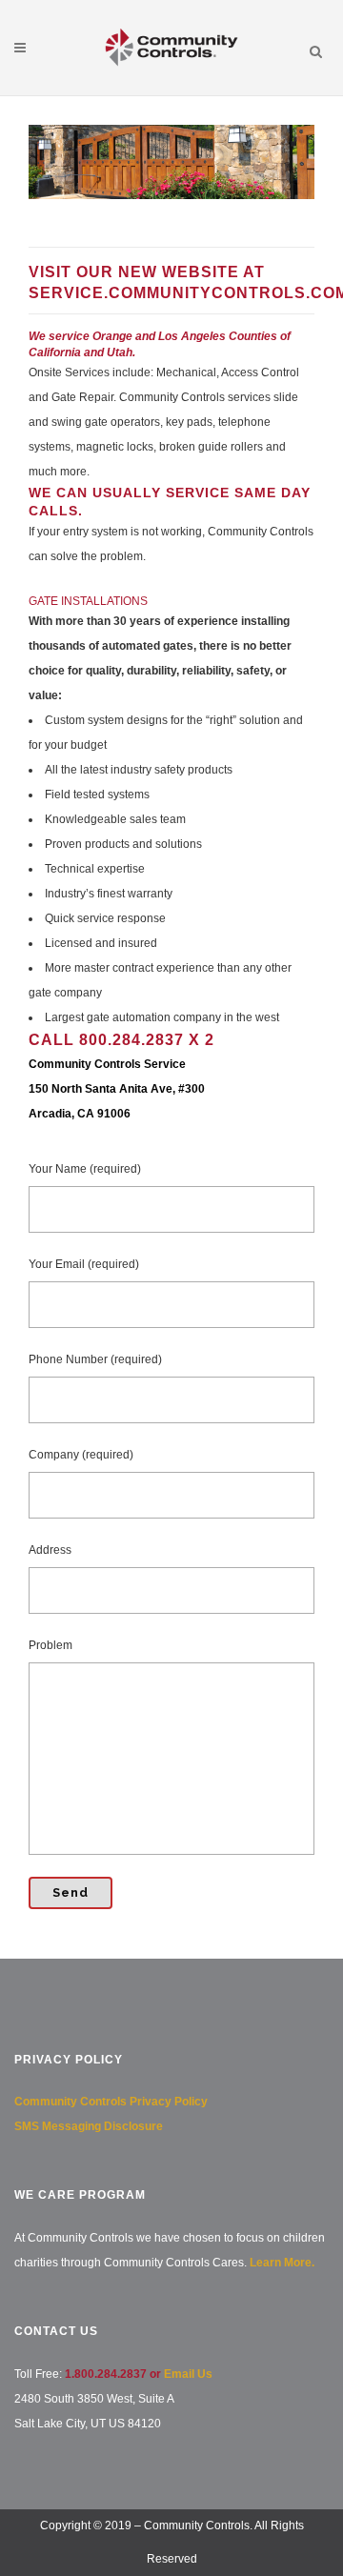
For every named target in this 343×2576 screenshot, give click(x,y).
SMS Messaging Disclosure (89, 2126)
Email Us (188, 2374)
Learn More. (282, 2263)
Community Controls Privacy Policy (111, 2102)
